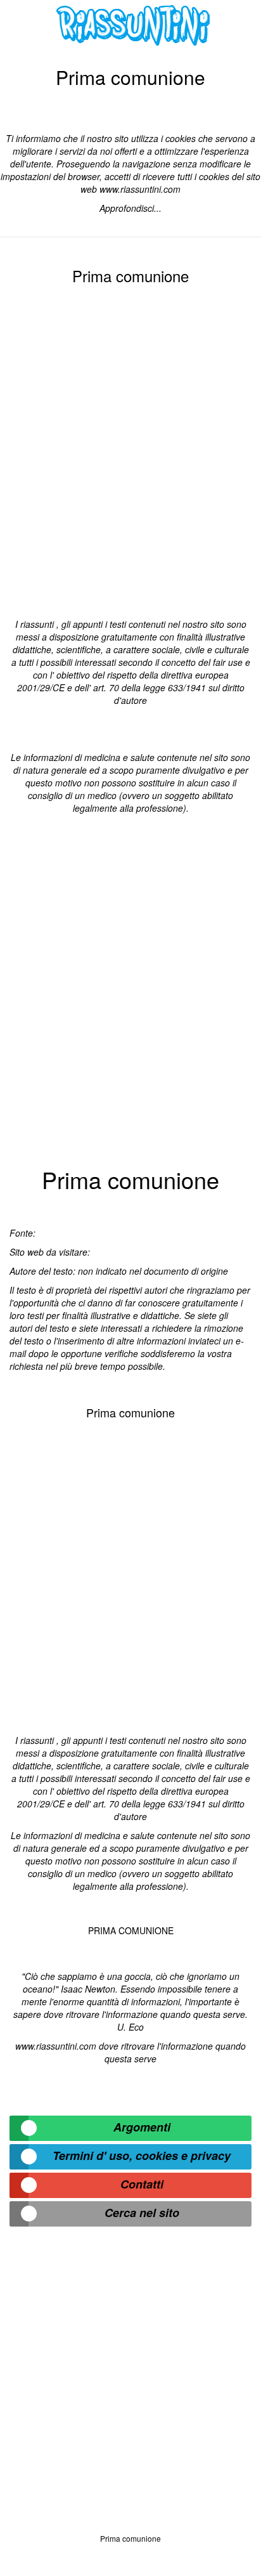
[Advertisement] (130, 449)
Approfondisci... (130, 208)
